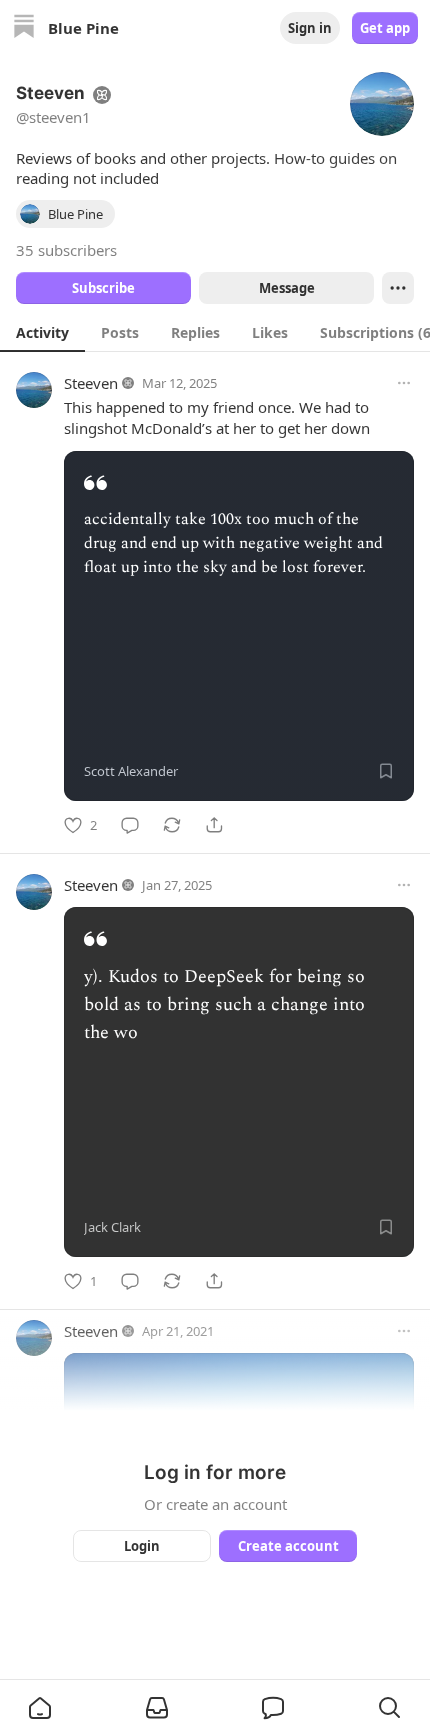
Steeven (91, 383)
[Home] (24, 28)
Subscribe (103, 288)
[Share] (214, 825)
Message (287, 288)
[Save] (386, 771)
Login (142, 1546)
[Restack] (172, 825)
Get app (385, 28)
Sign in (310, 28)
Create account (288, 1546)
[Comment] (130, 825)
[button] (40, 1708)
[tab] (42, 332)
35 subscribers (66, 250)
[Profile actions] (398, 288)
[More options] (404, 383)
